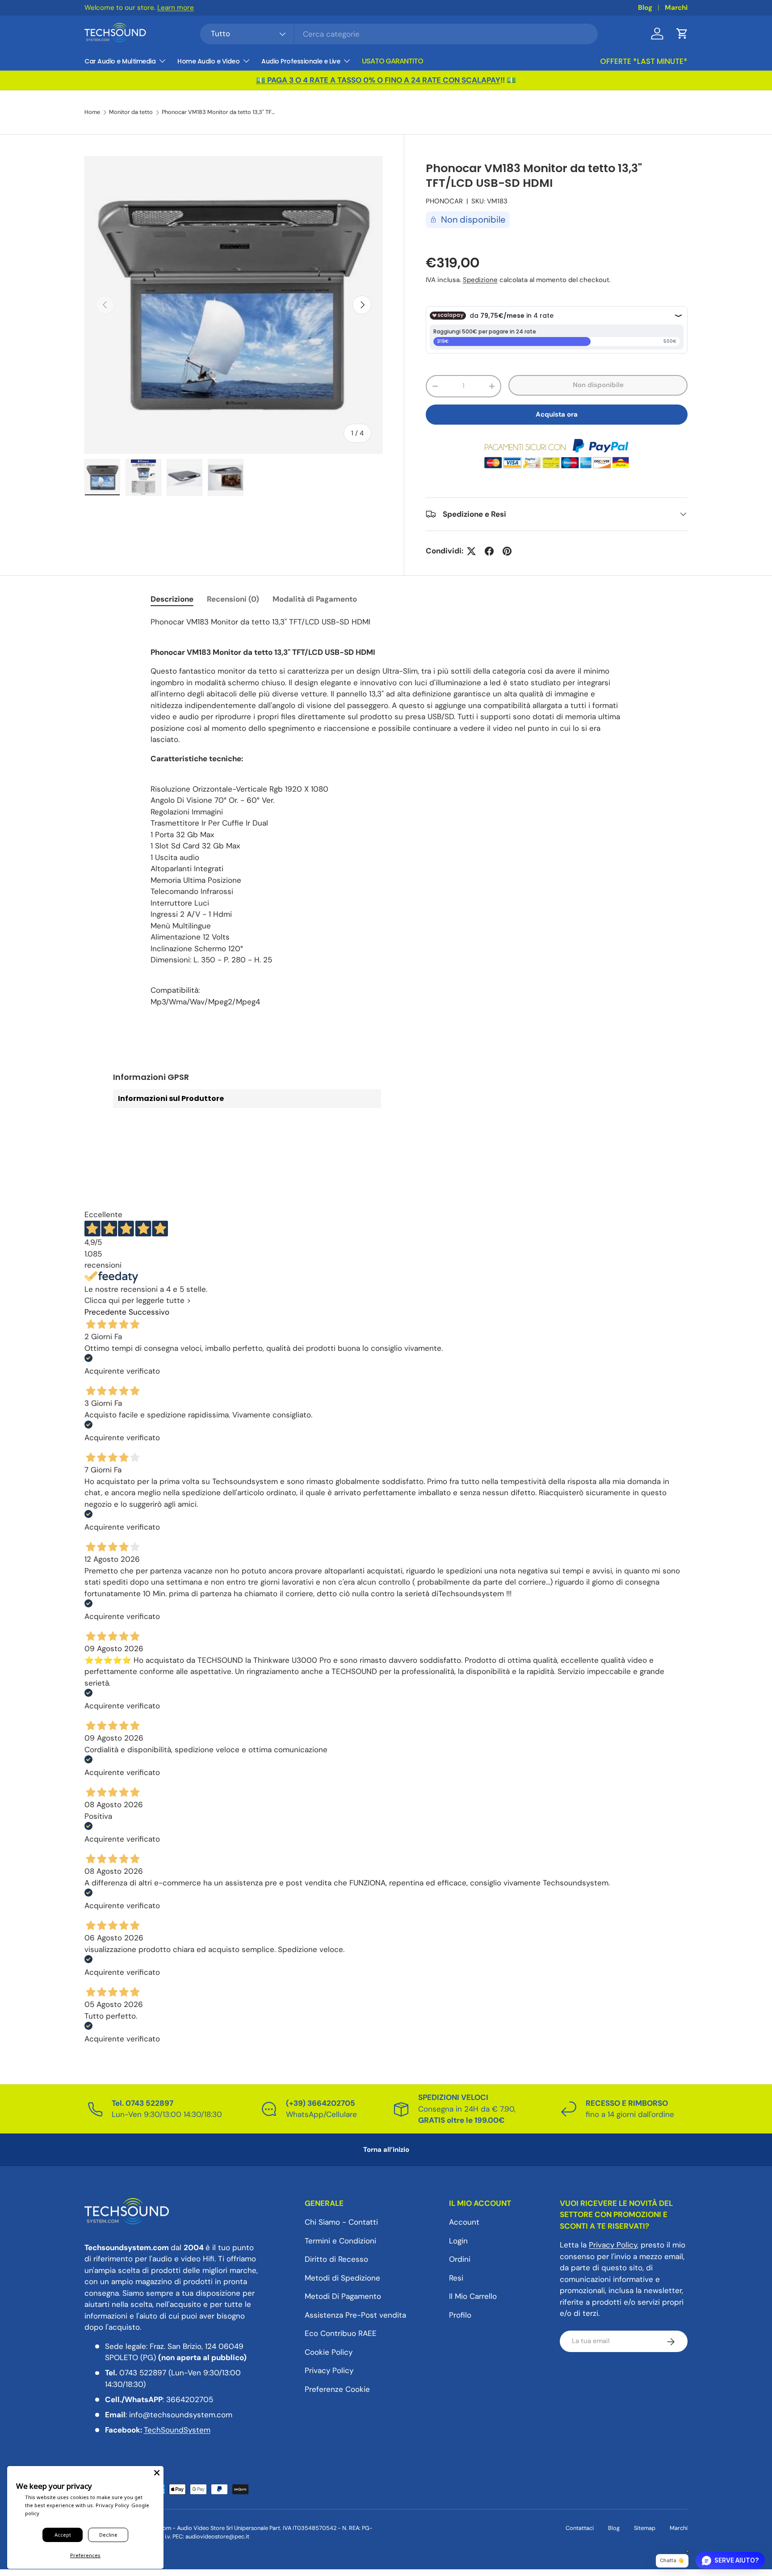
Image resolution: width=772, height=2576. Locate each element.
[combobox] (399, 34)
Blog (645, 8)
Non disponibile (598, 385)
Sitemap (645, 2528)
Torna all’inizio (386, 2150)
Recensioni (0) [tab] (233, 599)
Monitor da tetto (131, 112)
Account (464, 2222)
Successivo (149, 1312)
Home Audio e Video (208, 61)
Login (458, 2241)
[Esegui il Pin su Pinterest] (507, 551)
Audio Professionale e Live (301, 61)
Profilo (460, 2315)
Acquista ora (557, 414)
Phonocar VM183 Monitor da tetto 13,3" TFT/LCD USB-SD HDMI (219, 112)
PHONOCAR (444, 201)
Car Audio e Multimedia (120, 61)
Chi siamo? (251, 8)
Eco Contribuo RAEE (341, 2334)
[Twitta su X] (471, 551)
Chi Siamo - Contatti (341, 2222)
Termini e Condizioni (340, 2241)
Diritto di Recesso (336, 2260)
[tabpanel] (386, 812)
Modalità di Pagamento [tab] (315, 599)
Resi (456, 2278)
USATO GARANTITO (392, 61)
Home (92, 112)
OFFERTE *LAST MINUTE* (644, 61)
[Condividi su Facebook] (489, 551)
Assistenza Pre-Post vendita (355, 2315)
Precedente (105, 1312)
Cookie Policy (329, 2352)
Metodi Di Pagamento (343, 2297)
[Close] (157, 2473)
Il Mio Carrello (473, 2297)
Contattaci (580, 2528)
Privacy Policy (329, 2371)
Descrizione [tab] (172, 599)
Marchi (676, 8)
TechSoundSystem (177, 2430)
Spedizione (480, 280)
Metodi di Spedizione (342, 2278)
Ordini (460, 2260)
